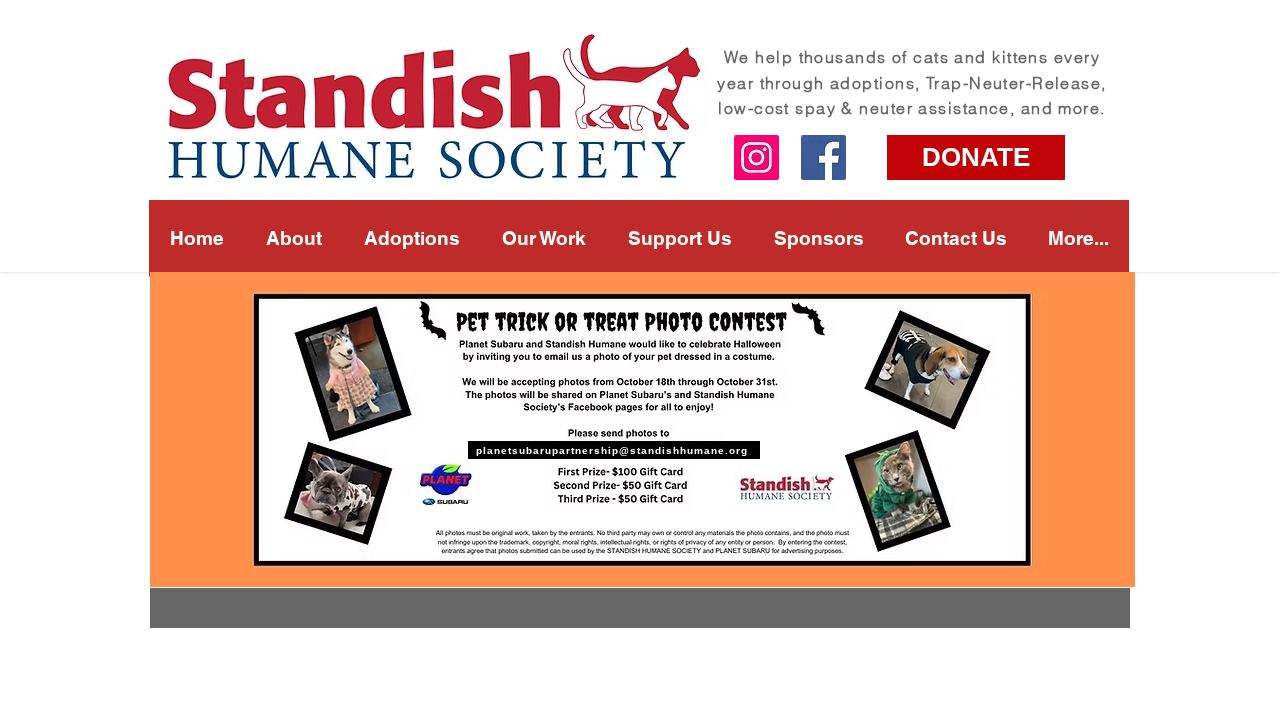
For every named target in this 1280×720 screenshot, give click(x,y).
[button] (544, 238)
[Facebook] (823, 157)
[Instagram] (756, 157)
